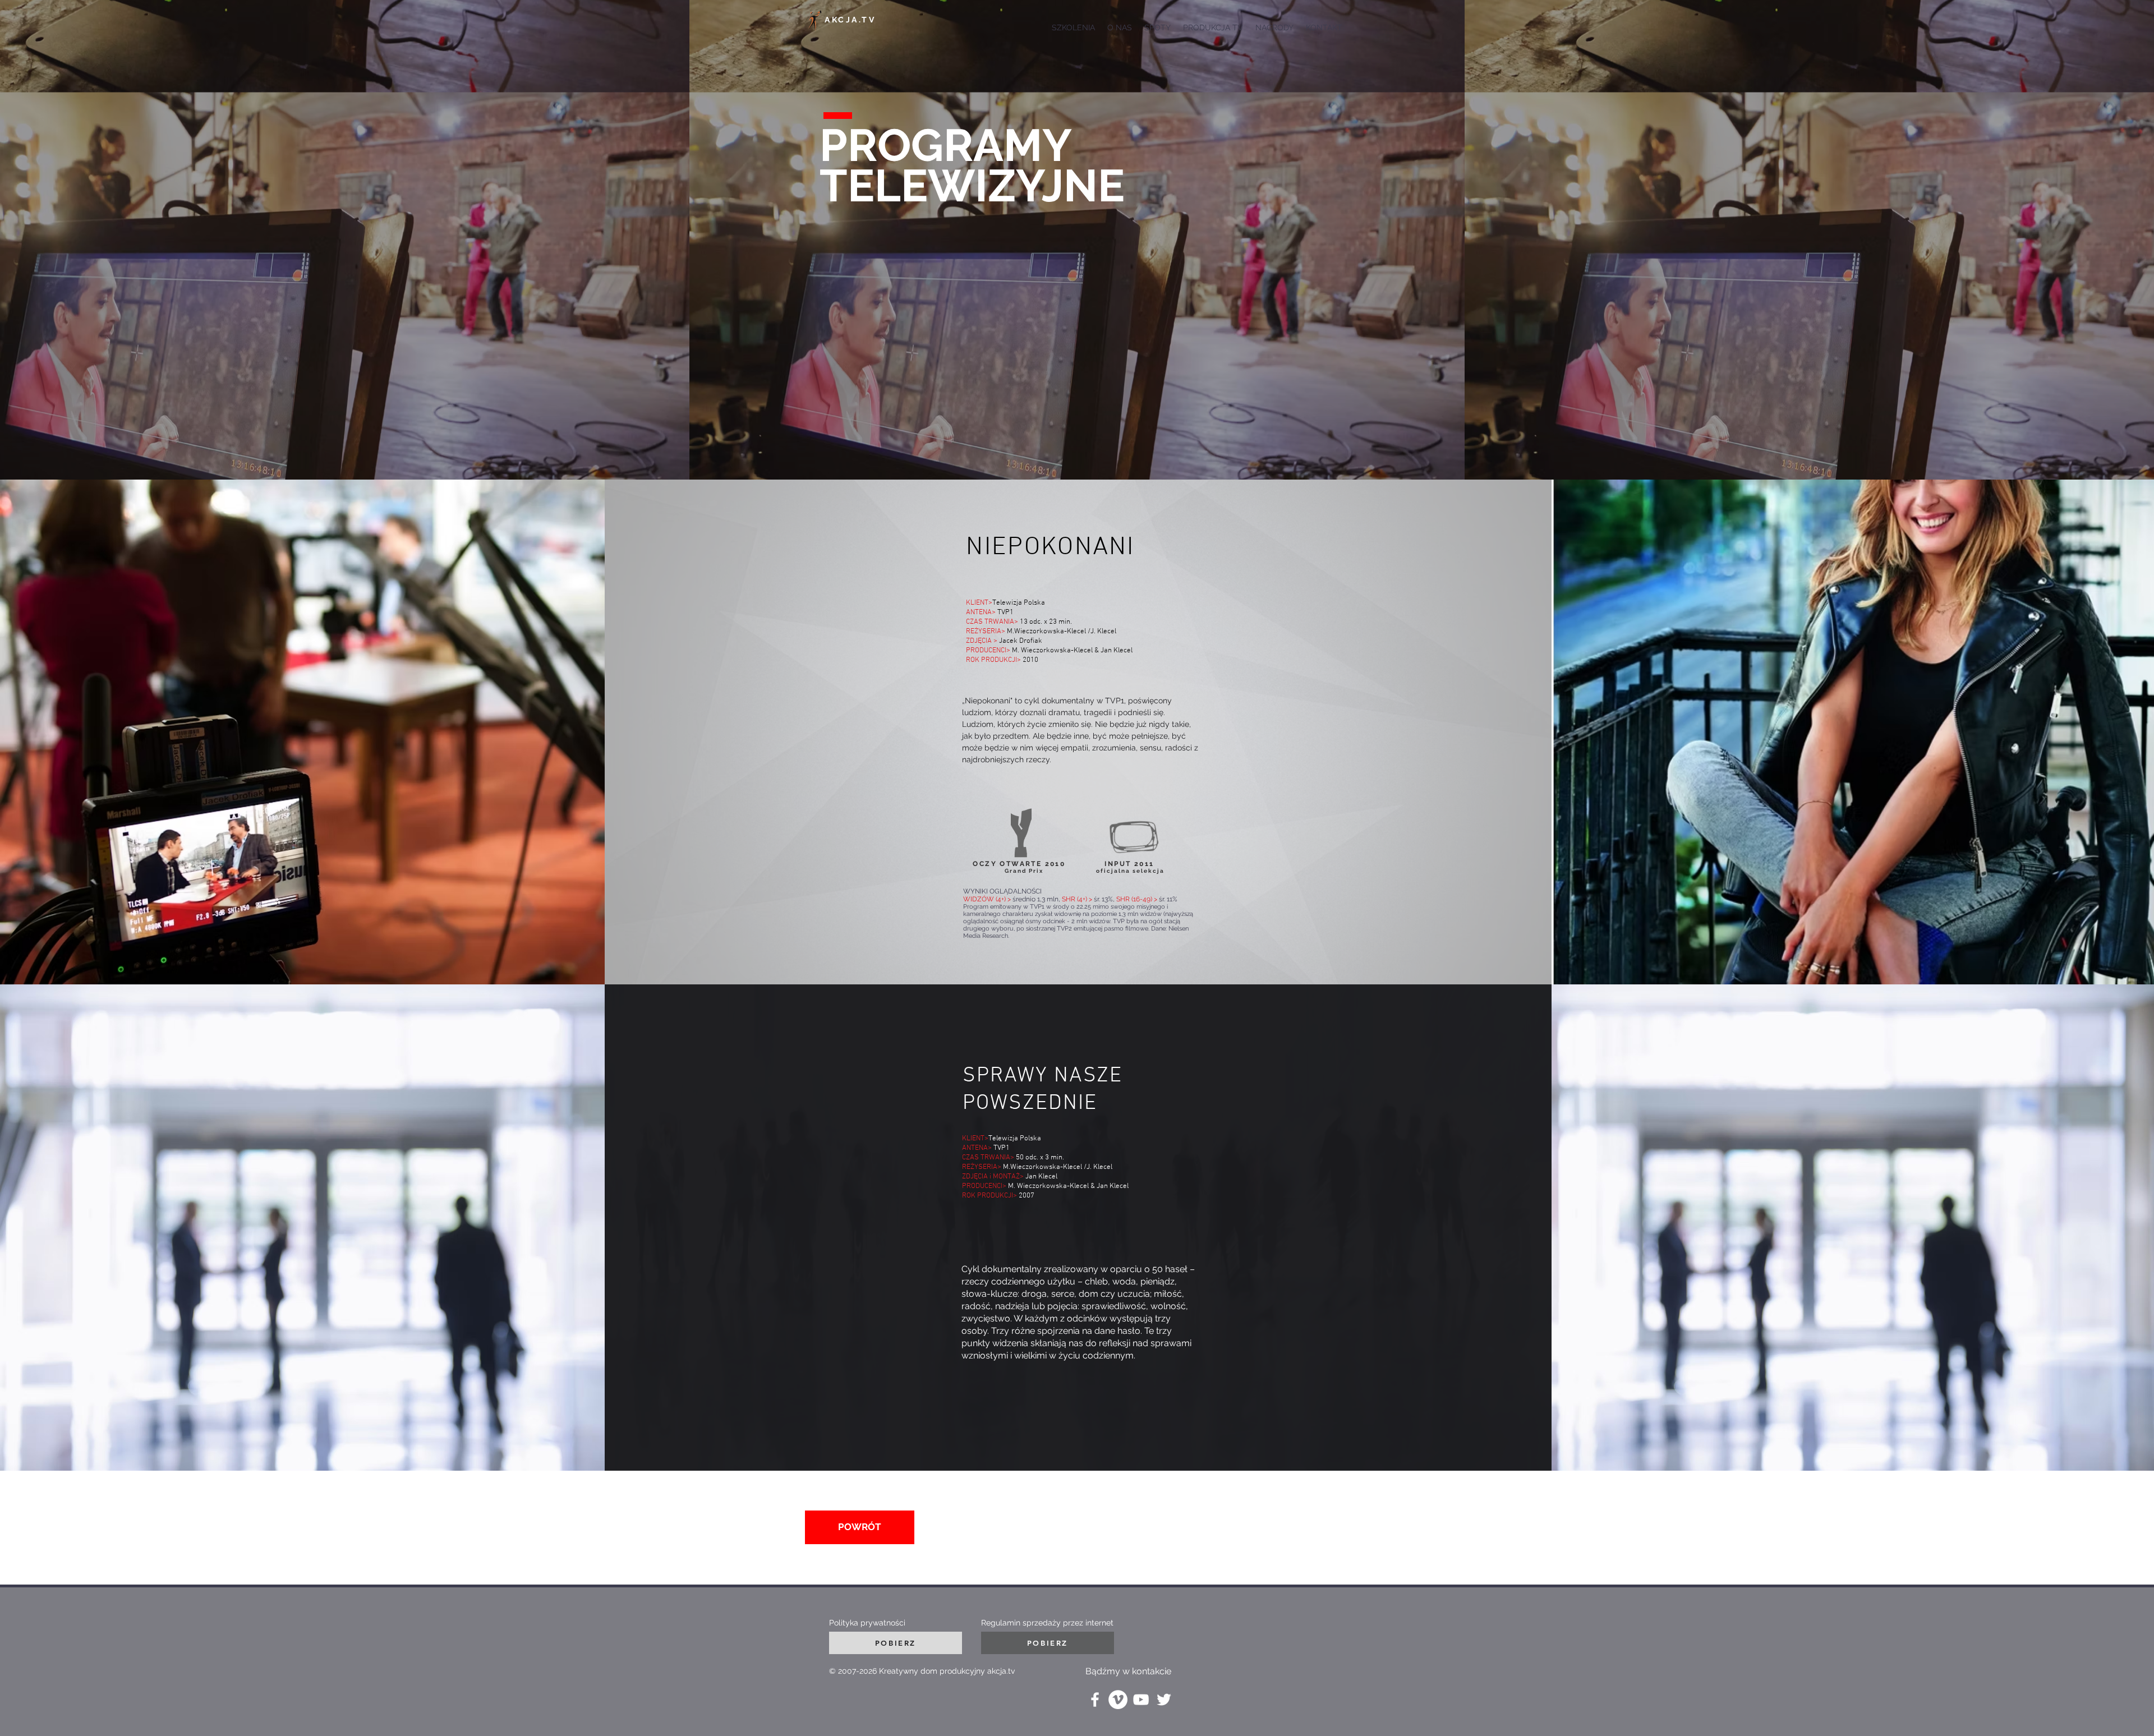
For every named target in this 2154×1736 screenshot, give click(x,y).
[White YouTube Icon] (1141, 1700)
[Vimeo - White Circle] (1118, 1700)
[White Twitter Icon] (1164, 1700)
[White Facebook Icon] (1095, 1700)
